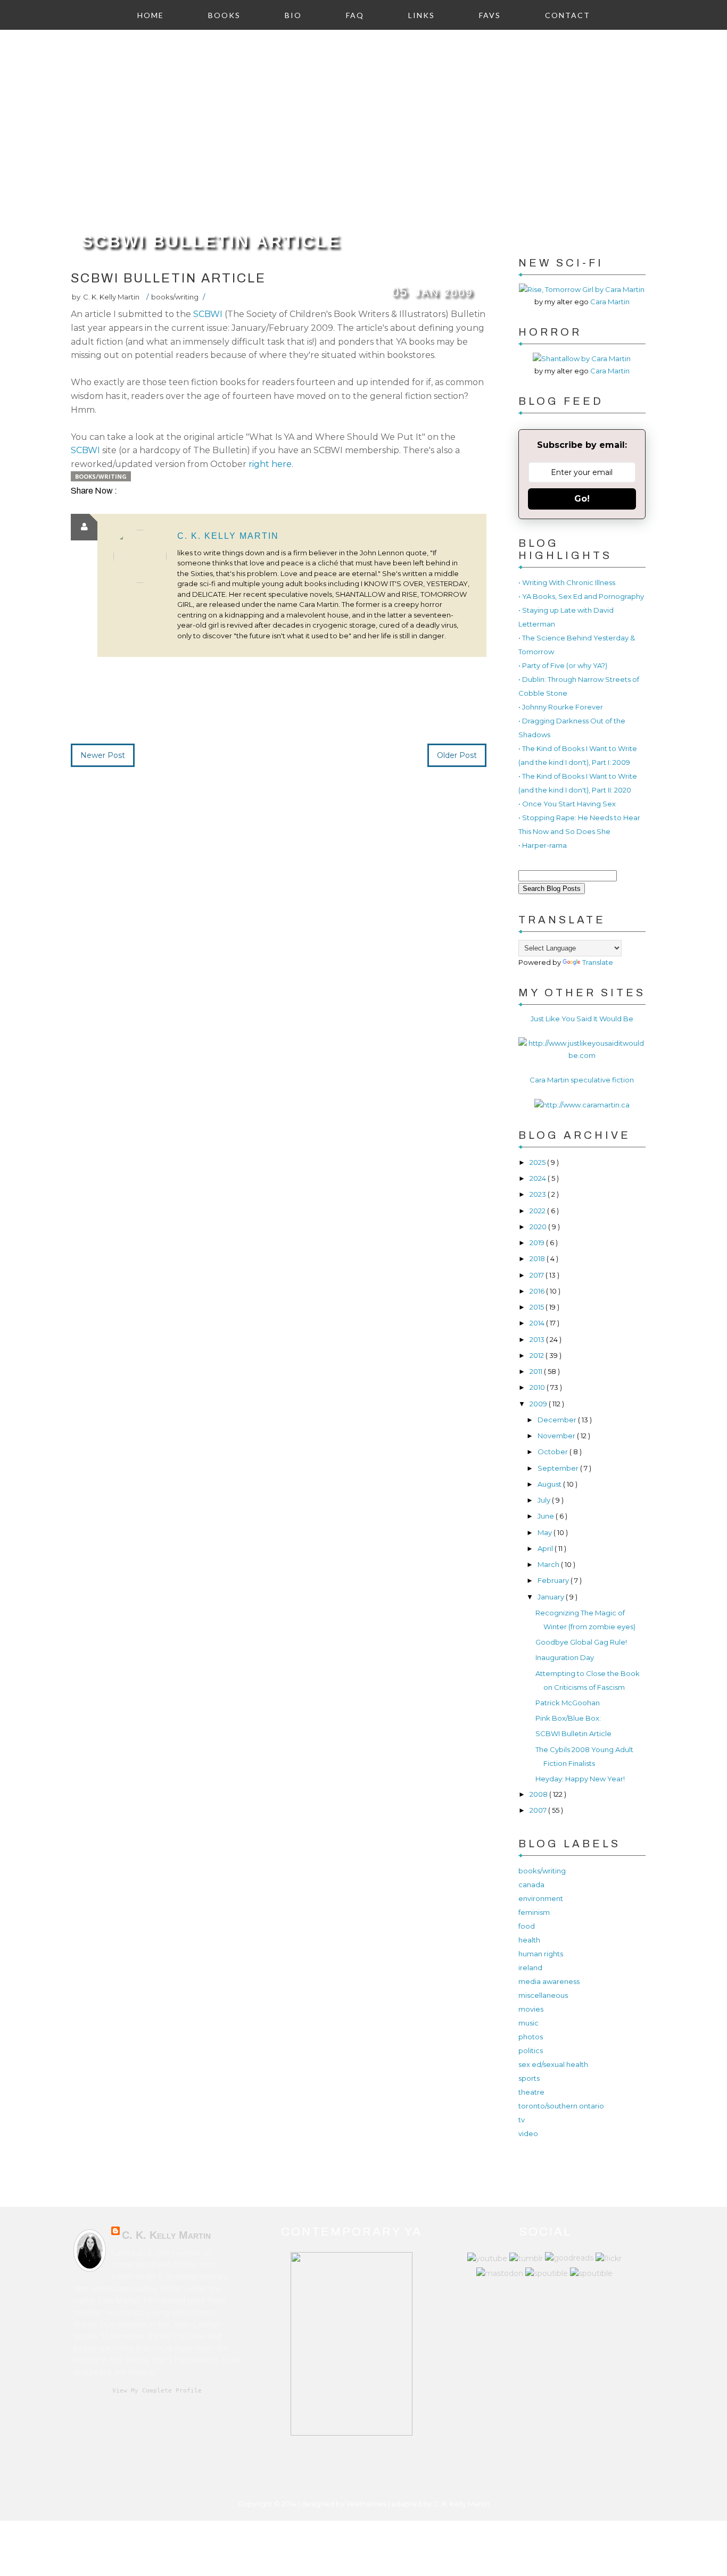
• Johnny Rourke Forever (561, 707)
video (528, 2133)
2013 (538, 1339)
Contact (568, 15)
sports (529, 2078)
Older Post (457, 755)
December (558, 1420)
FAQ (355, 15)
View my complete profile (157, 2391)
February (554, 1580)
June (547, 1516)
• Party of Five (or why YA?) (563, 665)
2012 (538, 1355)
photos (531, 2037)
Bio (293, 15)
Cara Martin (610, 302)
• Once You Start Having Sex (567, 804)
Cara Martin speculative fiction (582, 1080)
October (553, 1452)
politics (531, 2050)
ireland (530, 1968)
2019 (538, 1243)
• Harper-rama (543, 845)
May (546, 1532)
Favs (490, 15)
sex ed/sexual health (553, 2064)
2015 (538, 1307)
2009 (539, 1404)
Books (224, 15)
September (559, 1468)
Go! (582, 499)
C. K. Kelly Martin (228, 536)
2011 (537, 1371)
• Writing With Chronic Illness (567, 582)
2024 (539, 1178)
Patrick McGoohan (568, 1703)
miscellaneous (543, 1995)
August (550, 1484)
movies (531, 2009)
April (546, 1548)
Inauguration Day (565, 1657)
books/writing (175, 297)
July (545, 1500)
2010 (538, 1387)
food (527, 1926)
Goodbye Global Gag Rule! (581, 1642)
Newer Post (103, 755)
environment (541, 1898)
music (528, 2023)
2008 (539, 1794)
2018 (538, 1258)
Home (151, 15)
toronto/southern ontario (561, 2106)
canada (531, 1885)
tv (522, 2120)
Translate (598, 962)
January (552, 1597)
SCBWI (209, 314)
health (529, 1940)
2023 (539, 1194)
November (557, 1436)
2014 (538, 1323)
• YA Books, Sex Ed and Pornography (581, 596)
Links (422, 15)
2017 (538, 1275)
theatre (531, 2092)
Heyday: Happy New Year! (580, 1779)
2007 (539, 1810)
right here (270, 464)
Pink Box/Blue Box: (568, 1718)
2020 (539, 1227)
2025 (538, 1162)
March (549, 1564)
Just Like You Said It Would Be (582, 1019)
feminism (534, 1912)
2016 (538, 1291)
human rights (541, 1954)
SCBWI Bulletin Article (211, 241)
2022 (538, 1211)
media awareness (549, 1981)
